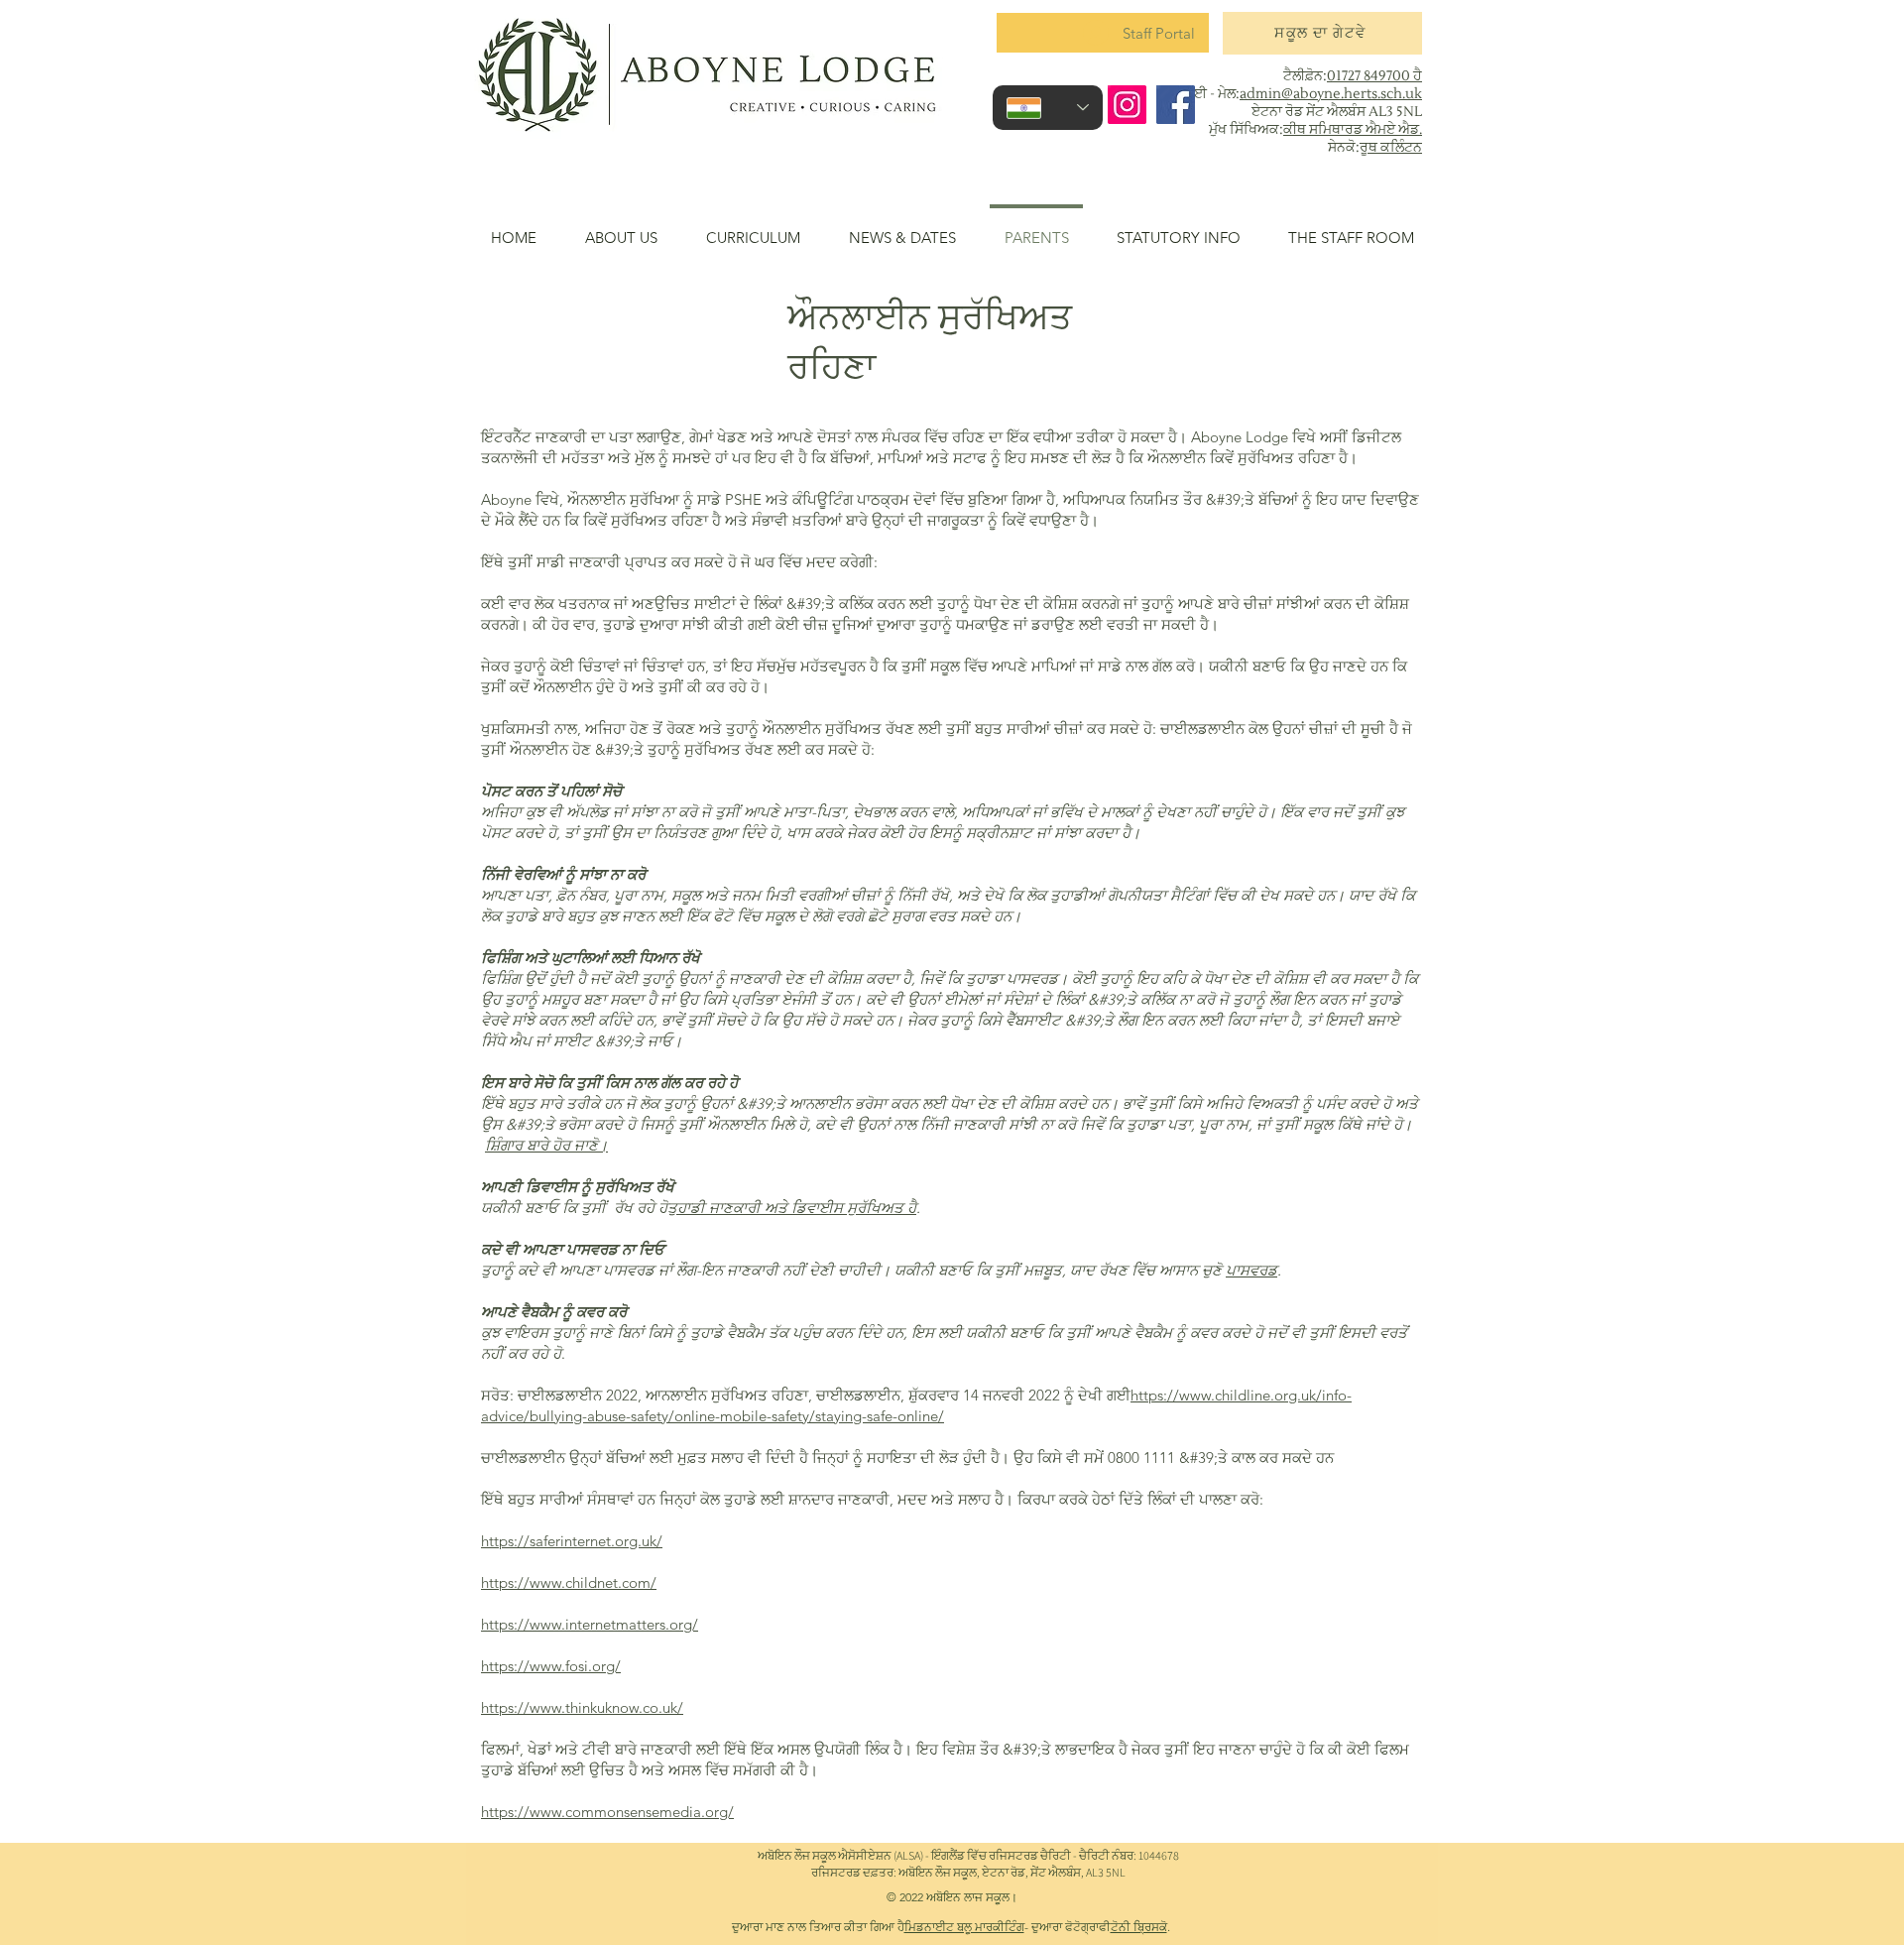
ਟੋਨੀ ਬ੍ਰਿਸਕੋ (1139, 1927)
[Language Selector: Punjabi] (1048, 108)
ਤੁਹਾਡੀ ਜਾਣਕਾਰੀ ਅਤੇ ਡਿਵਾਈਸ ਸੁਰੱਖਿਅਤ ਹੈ (792, 1208)
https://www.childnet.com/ (569, 1582)
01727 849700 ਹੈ (1374, 76)
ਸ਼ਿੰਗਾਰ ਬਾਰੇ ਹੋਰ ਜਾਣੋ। (546, 1145)
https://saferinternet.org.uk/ (572, 1541)
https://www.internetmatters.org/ (590, 1624)
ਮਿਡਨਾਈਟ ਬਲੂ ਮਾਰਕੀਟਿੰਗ (964, 1927)
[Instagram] (1127, 105)
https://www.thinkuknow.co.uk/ (582, 1707)
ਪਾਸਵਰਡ (1251, 1270)
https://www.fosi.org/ (551, 1666)
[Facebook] (1176, 105)
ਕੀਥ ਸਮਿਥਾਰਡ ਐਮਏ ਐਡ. (1353, 130)
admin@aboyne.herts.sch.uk (1331, 94)
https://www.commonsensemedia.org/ (607, 1812)
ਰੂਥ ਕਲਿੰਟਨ (1391, 148)
